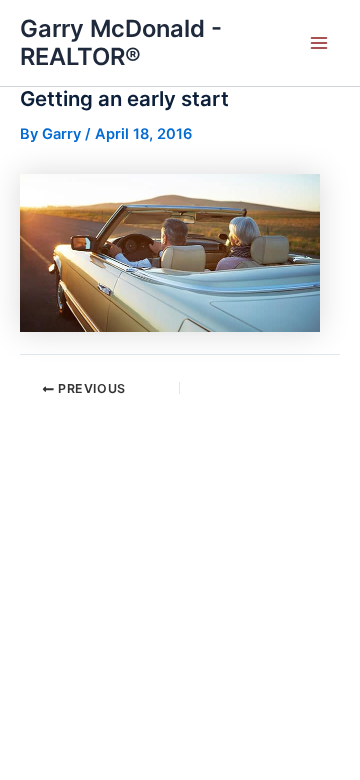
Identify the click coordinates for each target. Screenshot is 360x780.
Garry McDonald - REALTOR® (121, 42)
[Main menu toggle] (319, 43)
